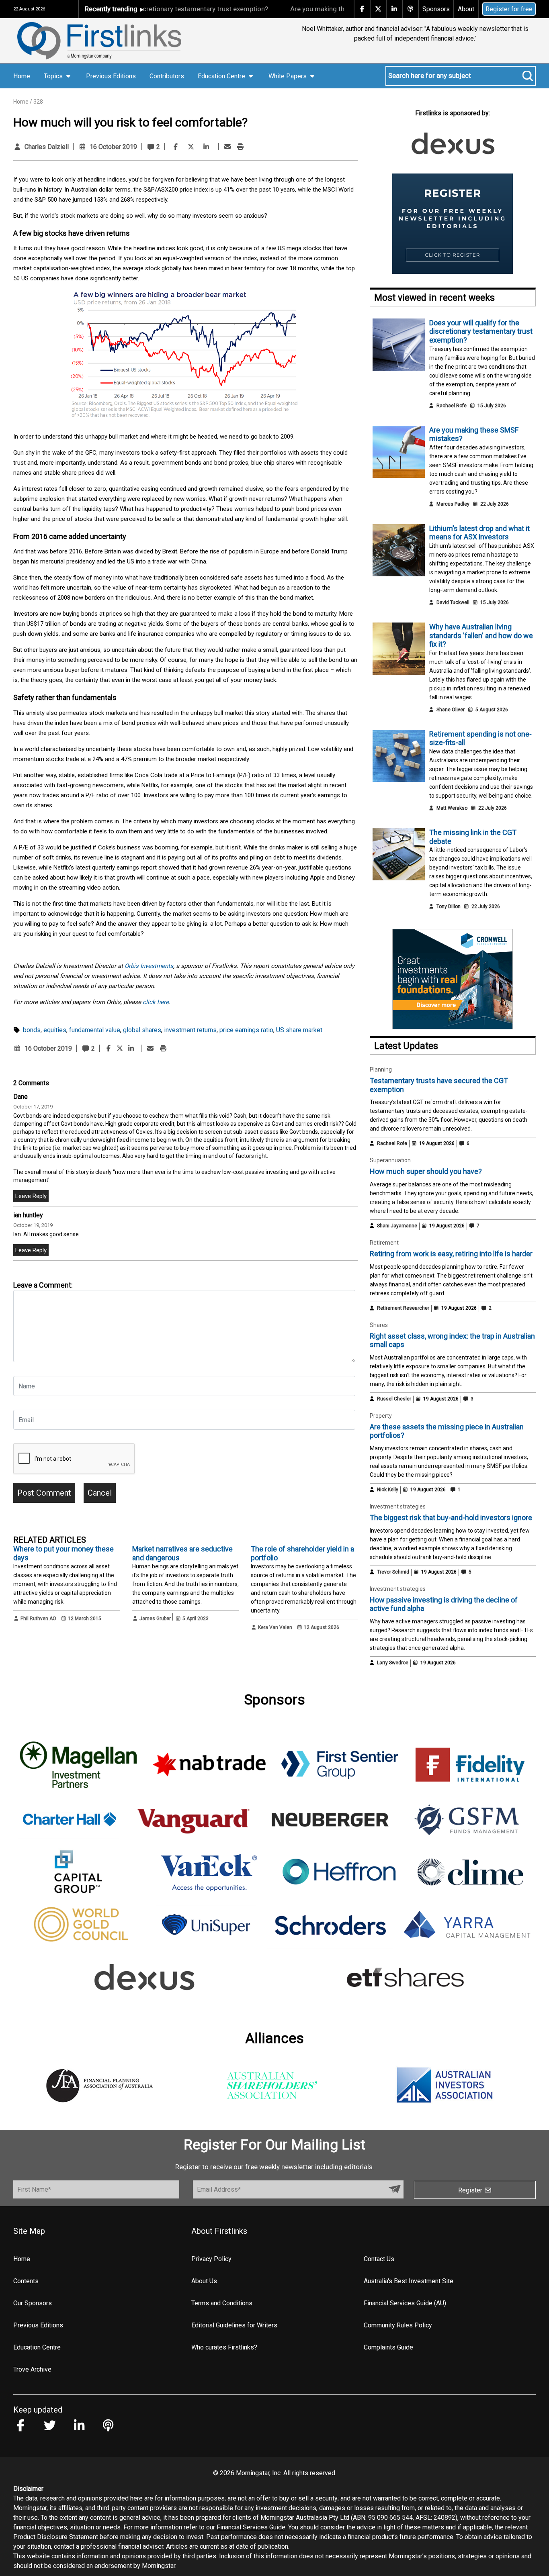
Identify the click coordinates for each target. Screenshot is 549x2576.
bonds (32, 1030)
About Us (204, 2281)
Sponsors (436, 9)
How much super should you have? (426, 1171)
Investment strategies (398, 1506)
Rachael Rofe (452, 406)
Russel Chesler (394, 1399)
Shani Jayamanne (397, 1226)
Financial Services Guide (251, 2527)
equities (55, 1030)
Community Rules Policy (398, 2325)
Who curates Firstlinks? (224, 2347)
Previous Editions (111, 76)
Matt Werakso (452, 808)
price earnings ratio (246, 1030)
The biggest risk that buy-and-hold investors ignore (451, 1518)
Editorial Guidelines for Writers (234, 2325)
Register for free (509, 9)
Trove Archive (32, 2369)
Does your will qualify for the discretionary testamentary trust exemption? (481, 331)
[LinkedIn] (206, 147)
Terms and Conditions (222, 2303)
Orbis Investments (149, 966)
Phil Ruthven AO (38, 1619)
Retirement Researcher (403, 1308)
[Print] (240, 147)
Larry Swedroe (393, 1663)
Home (22, 76)
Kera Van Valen (275, 1627)
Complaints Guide (388, 2347)
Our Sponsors (33, 2303)
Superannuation (390, 1160)
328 (38, 102)
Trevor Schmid (393, 1572)
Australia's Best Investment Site (409, 2281)
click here (156, 1002)
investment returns (190, 1030)
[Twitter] (191, 147)
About (466, 9)
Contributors (167, 76)
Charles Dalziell (47, 147)
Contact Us (379, 2259)
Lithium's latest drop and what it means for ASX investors (479, 533)
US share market (299, 1030)
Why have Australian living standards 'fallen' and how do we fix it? (481, 635)
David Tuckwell (453, 602)
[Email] (227, 147)
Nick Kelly (388, 1490)
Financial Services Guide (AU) (405, 2303)
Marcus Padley (453, 504)
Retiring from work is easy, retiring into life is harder (451, 1254)
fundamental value (95, 1030)
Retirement (384, 1243)
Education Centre (37, 2347)
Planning (381, 1070)
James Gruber (155, 1619)
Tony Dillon (449, 906)
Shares (379, 1325)
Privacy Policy (211, 2259)
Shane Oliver (451, 710)
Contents (26, 2281)
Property (381, 1416)
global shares (142, 1030)
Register (471, 2190)
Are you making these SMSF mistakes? (301, 9)
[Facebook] (176, 147)
